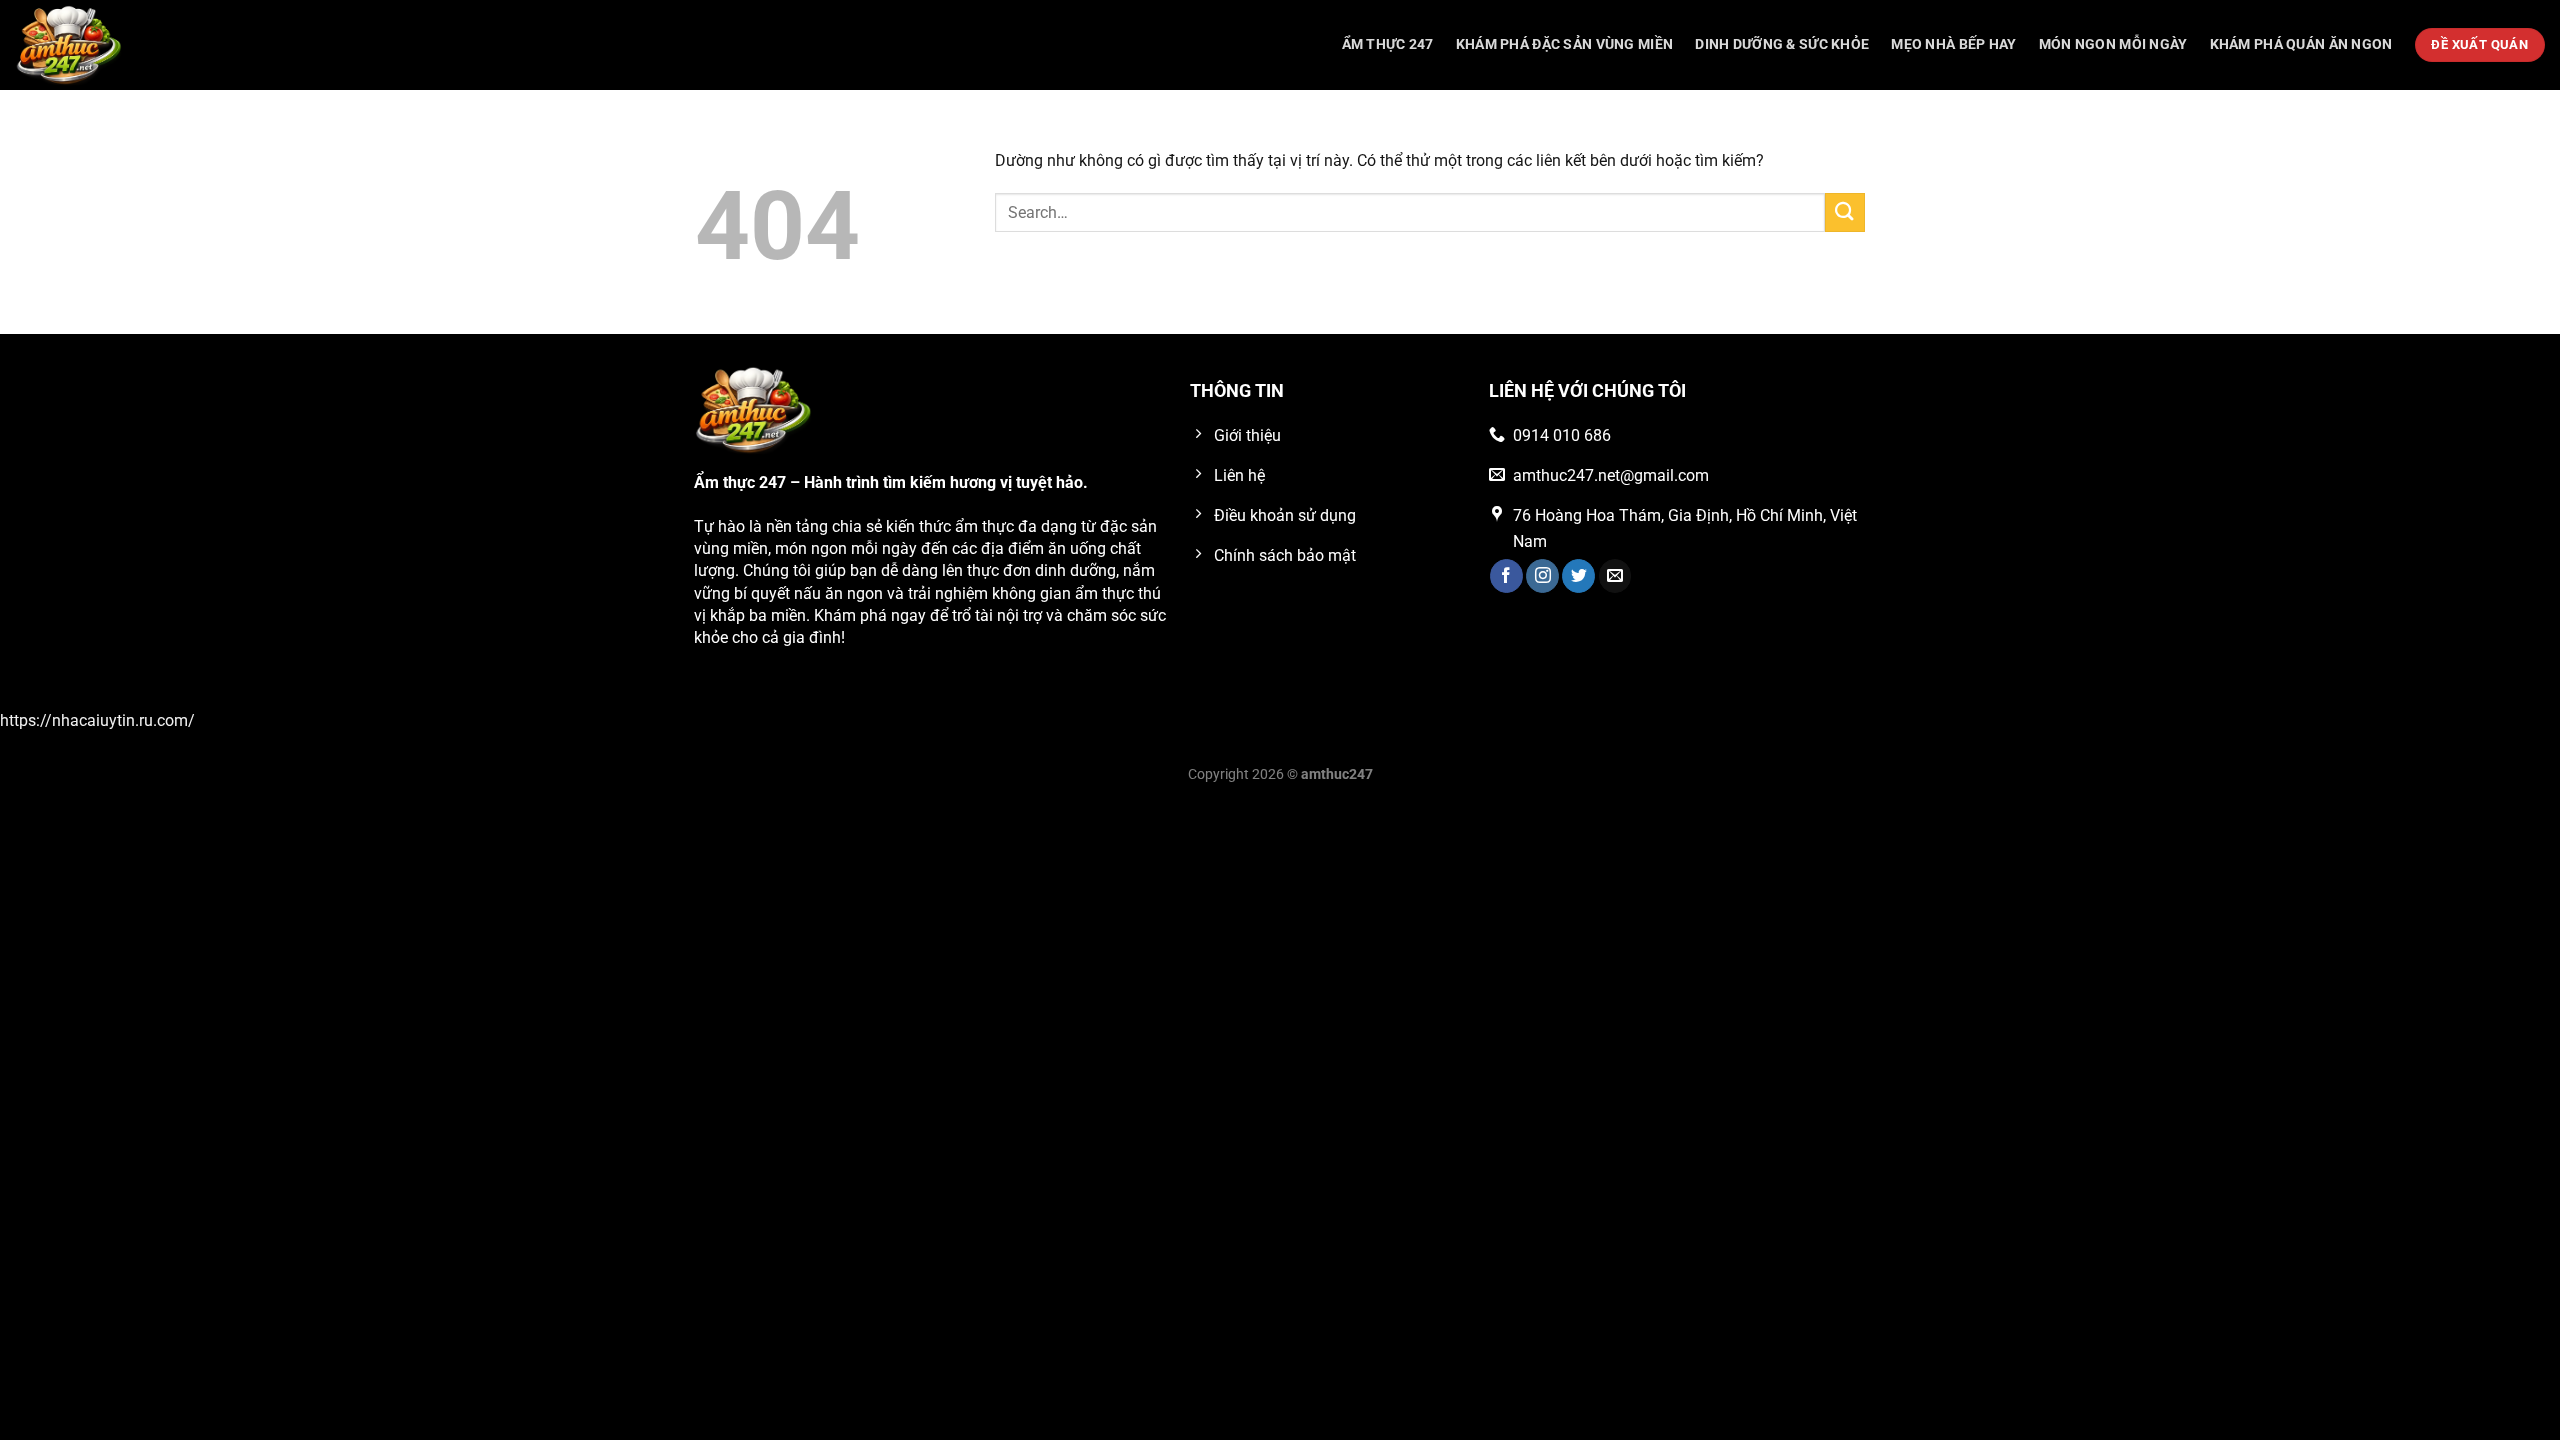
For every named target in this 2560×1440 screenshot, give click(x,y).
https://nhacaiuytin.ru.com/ (97, 720)
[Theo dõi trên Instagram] (1542, 576)
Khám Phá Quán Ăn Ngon (2301, 44)
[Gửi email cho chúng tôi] (1615, 576)
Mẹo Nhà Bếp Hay (1953, 44)
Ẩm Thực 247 (1388, 44)
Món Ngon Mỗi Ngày (2113, 44)
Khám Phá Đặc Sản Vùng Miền (1565, 44)
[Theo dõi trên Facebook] (1506, 576)
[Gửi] (1845, 212)
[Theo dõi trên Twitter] (1578, 576)
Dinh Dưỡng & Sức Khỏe (1782, 44)
